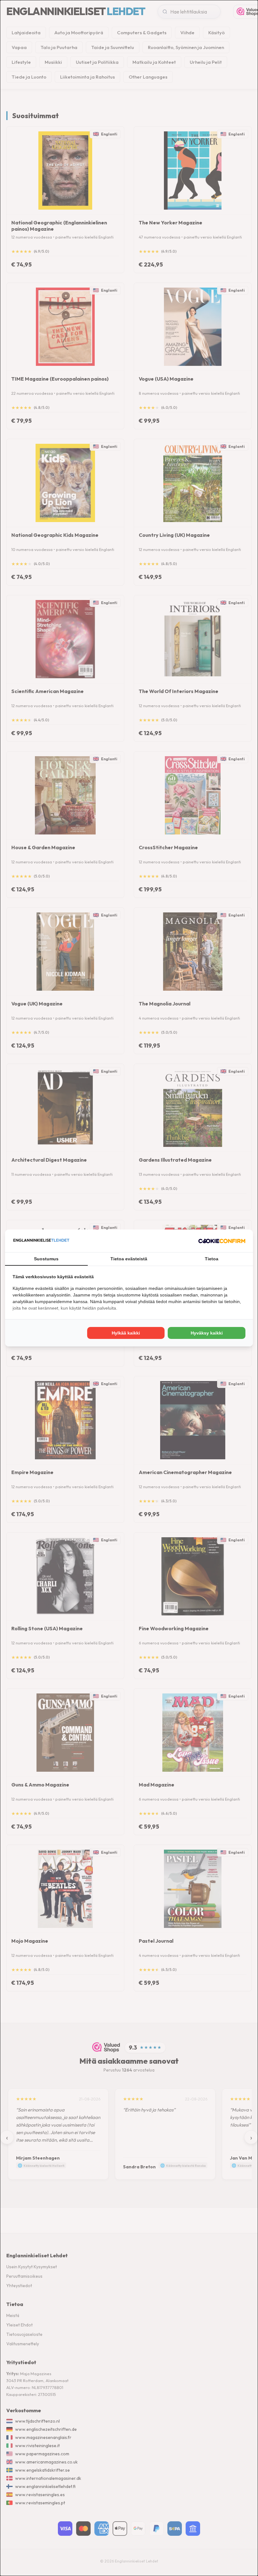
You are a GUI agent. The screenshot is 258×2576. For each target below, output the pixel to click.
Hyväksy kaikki (207, 1333)
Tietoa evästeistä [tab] (129, 1259)
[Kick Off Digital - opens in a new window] (222, 1241)
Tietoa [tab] (212, 1259)
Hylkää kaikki (126, 1333)
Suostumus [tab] (46, 1259)
